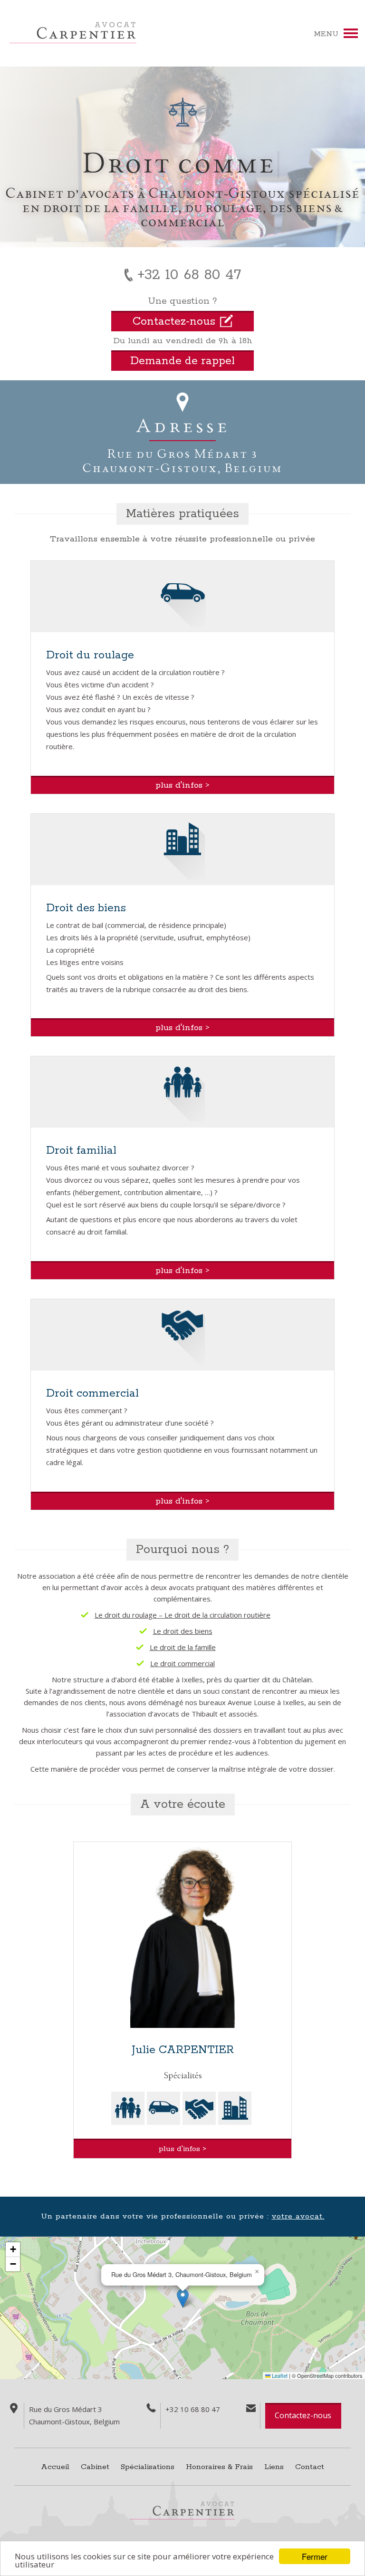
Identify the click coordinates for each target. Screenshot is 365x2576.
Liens (274, 2467)
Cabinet (95, 2467)
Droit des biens (86, 908)
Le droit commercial (182, 1663)
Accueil (55, 2467)
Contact (310, 2467)
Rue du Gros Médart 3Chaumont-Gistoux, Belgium (182, 460)
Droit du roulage (90, 655)
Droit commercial (92, 1394)
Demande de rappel (182, 361)
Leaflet (279, 2375)
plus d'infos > (182, 785)
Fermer (315, 2556)
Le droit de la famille (183, 1647)
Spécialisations (148, 2467)
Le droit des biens (183, 1631)
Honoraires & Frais (219, 2467)
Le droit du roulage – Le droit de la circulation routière (182, 1615)
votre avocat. (298, 2216)
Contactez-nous (303, 2415)
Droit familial (81, 1151)
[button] (183, 2298)
